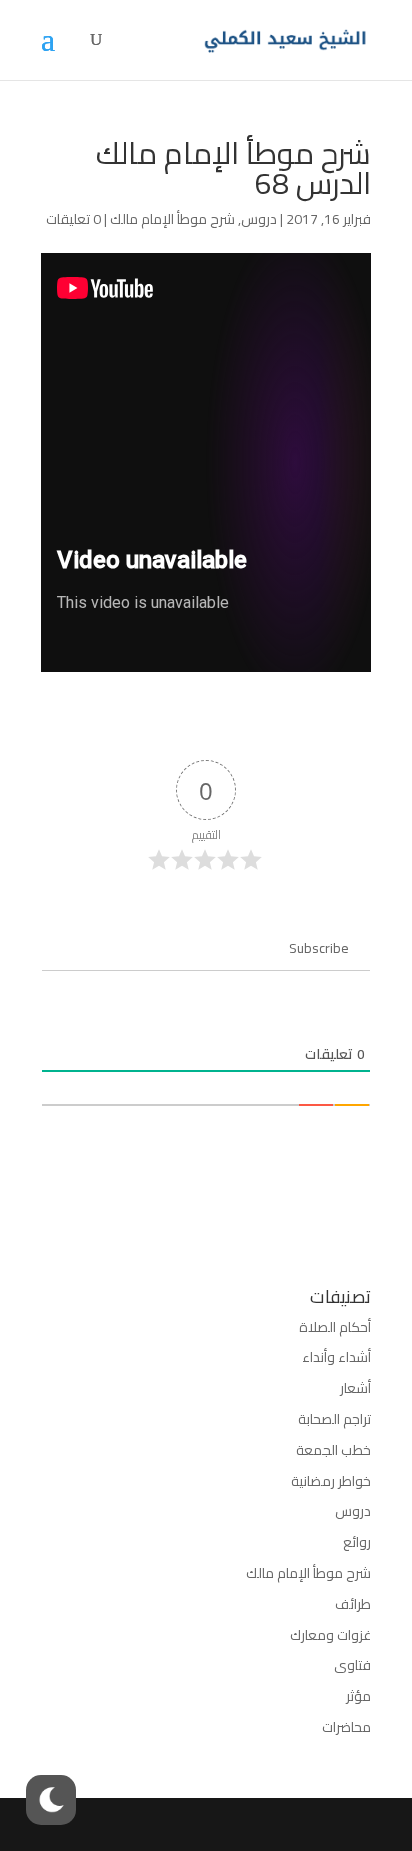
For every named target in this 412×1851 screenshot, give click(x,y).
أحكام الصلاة (335, 1327)
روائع (357, 1542)
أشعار (355, 1388)
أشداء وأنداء (336, 1357)
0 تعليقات (73, 219)
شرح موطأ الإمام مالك (172, 219)
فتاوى (352, 1665)
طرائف (353, 1604)
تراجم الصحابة (334, 1419)
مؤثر (358, 1696)
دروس (259, 219)
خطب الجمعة (333, 1450)
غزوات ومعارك (330, 1635)
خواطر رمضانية (331, 1481)
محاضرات (346, 1727)
